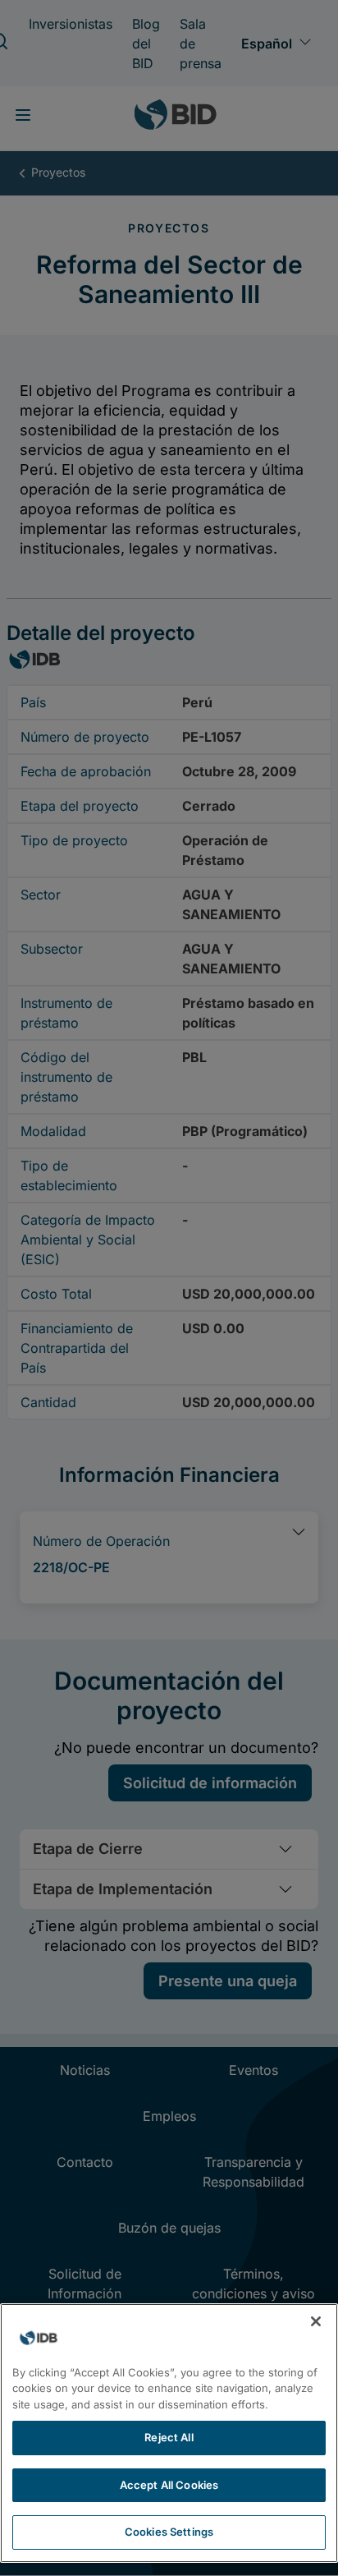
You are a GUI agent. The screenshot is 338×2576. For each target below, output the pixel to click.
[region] (169, 2433)
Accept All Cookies (169, 2485)
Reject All (169, 2437)
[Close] (316, 2321)
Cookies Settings (169, 2532)
